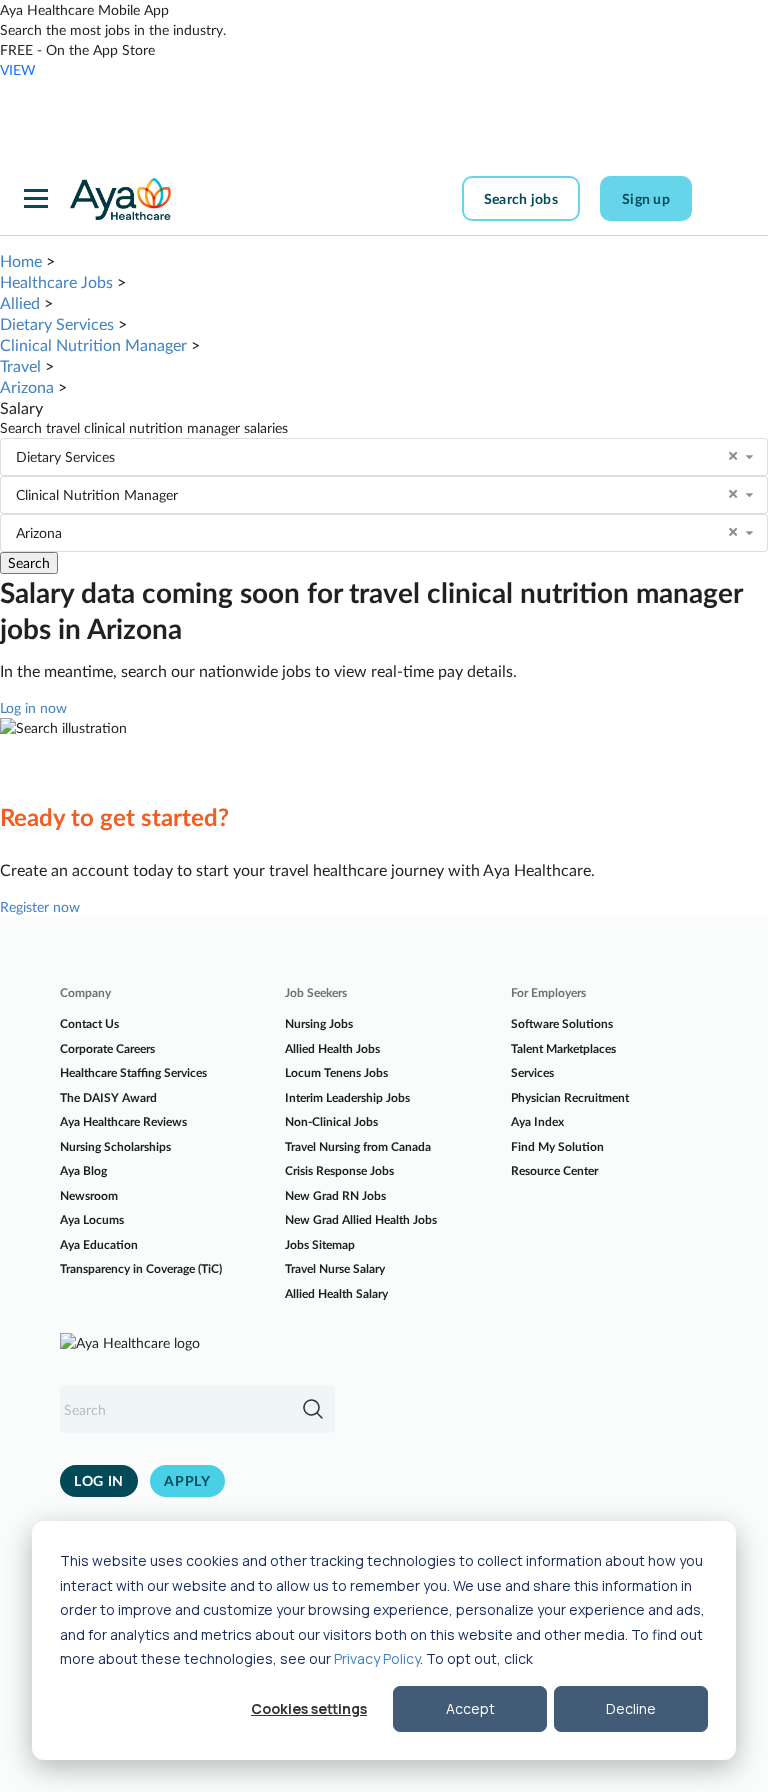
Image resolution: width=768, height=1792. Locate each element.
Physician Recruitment (570, 1097)
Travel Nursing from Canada (358, 1146)
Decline (631, 1708)
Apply (187, 1480)
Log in (99, 1480)
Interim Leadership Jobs (347, 1097)
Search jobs (521, 198)
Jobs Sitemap (320, 1244)
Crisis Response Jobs (339, 1170)
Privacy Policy (377, 1658)
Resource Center (554, 1170)
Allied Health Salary (336, 1293)
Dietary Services (57, 323)
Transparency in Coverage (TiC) (141, 1268)
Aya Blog (83, 1170)
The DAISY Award (108, 1097)
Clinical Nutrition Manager (93, 344)
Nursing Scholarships (115, 1146)
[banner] (120, 199)
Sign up (646, 198)
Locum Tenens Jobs (336, 1072)
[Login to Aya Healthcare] (728, 199)
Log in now (33, 707)
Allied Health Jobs (332, 1048)
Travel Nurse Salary (335, 1268)
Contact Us (89, 1023)
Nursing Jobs (319, 1023)
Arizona (27, 386)
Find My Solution (557, 1146)
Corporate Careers (107, 1048)
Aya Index (537, 1121)
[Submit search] (313, 1409)
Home (21, 260)
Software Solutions (562, 1023)
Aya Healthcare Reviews (123, 1121)
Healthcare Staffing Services (133, 1072)
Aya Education (99, 1244)
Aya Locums (92, 1219)
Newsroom (89, 1195)
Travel (20, 365)
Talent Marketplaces (563, 1048)
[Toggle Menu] (36, 199)
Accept (470, 1708)
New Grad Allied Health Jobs (361, 1219)
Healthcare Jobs (56, 281)
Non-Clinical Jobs (331, 1121)
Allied (20, 302)
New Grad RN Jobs (335, 1195)
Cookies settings (309, 1708)
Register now (40, 906)
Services (532, 1072)
